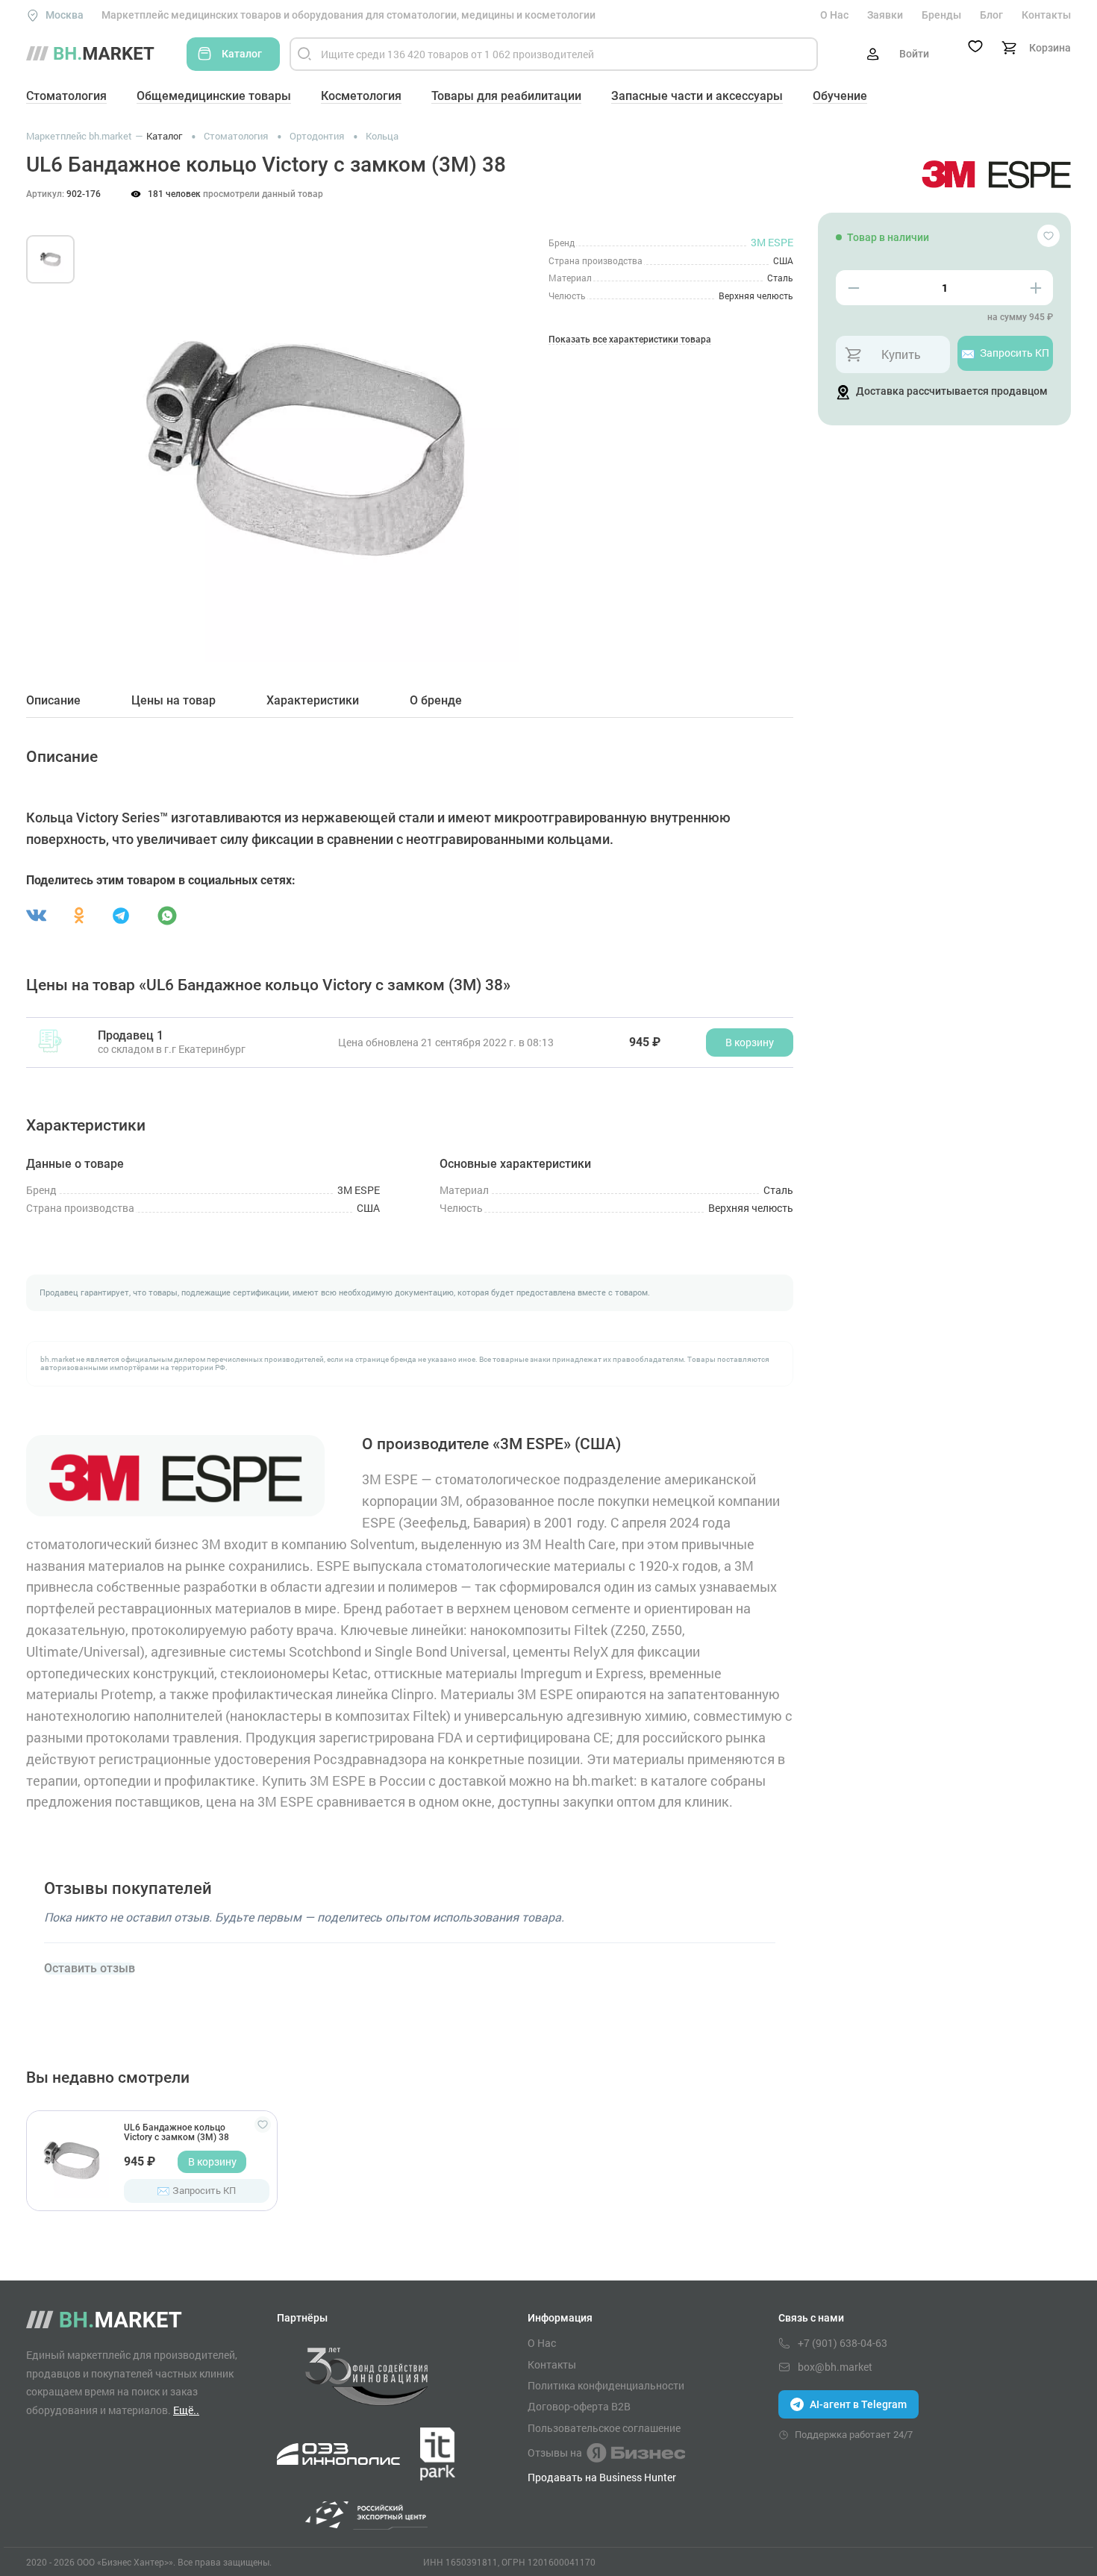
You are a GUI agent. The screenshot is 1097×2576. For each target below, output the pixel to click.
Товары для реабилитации (506, 96)
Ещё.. (186, 2410)
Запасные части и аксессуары (697, 96)
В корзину (212, 2161)
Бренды (941, 15)
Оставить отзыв (90, 1969)
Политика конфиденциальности (606, 2386)
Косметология (361, 96)
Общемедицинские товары (214, 96)
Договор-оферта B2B (579, 2407)
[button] (115, 431)
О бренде (436, 701)
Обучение (840, 96)
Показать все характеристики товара (630, 340)
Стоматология (66, 96)
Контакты (1046, 15)
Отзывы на (555, 2452)
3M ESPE (772, 242)
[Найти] (304, 54)
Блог (991, 15)
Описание (53, 701)
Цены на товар (174, 701)
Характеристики (313, 701)
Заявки (885, 15)
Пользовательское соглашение (604, 2428)
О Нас (834, 15)
